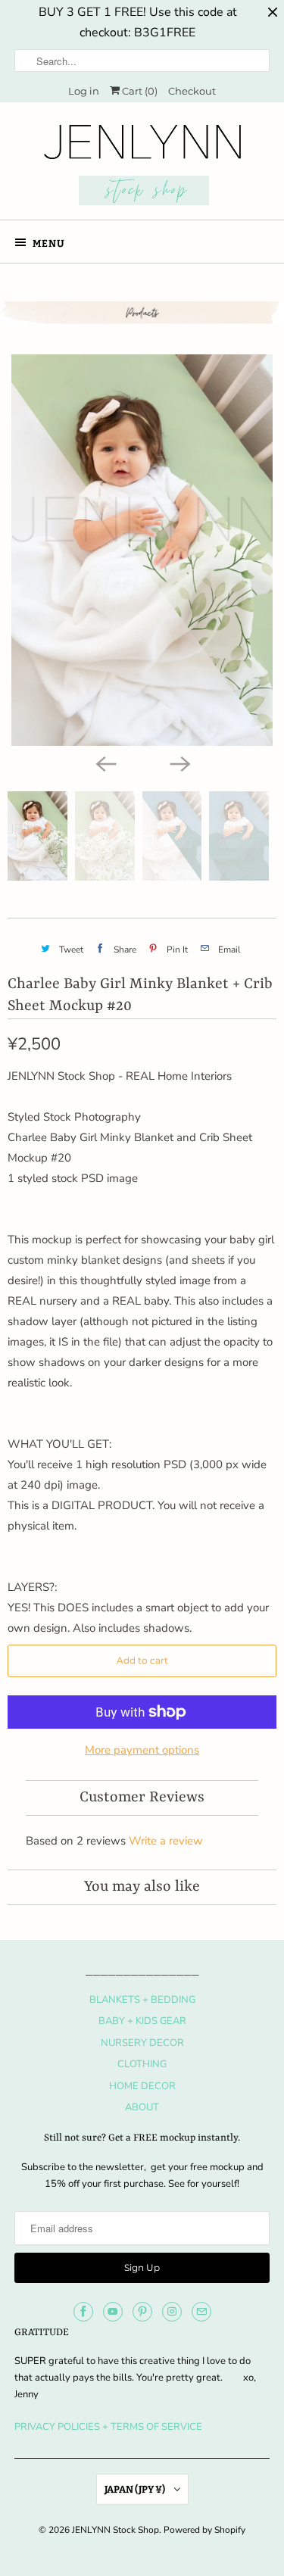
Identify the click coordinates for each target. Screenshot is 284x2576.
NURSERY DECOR (142, 2043)
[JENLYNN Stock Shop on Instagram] (172, 2312)
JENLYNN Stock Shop (115, 2530)
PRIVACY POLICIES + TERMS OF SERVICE (108, 2427)
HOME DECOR (142, 2086)
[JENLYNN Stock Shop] (142, 167)
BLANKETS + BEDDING (142, 2000)
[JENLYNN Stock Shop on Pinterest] (142, 2312)
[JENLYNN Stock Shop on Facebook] (83, 2312)
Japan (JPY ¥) (136, 2489)
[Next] (179, 763)
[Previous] (105, 763)
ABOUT (142, 2107)
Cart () (139, 91)
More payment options (142, 1750)
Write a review (166, 1841)
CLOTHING (142, 2064)
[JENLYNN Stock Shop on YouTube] (113, 2312)
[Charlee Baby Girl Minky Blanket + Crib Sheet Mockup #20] (142, 550)
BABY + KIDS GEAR (142, 2021)
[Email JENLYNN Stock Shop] (201, 2312)
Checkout (192, 91)
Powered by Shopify (204, 2530)
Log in (84, 91)
